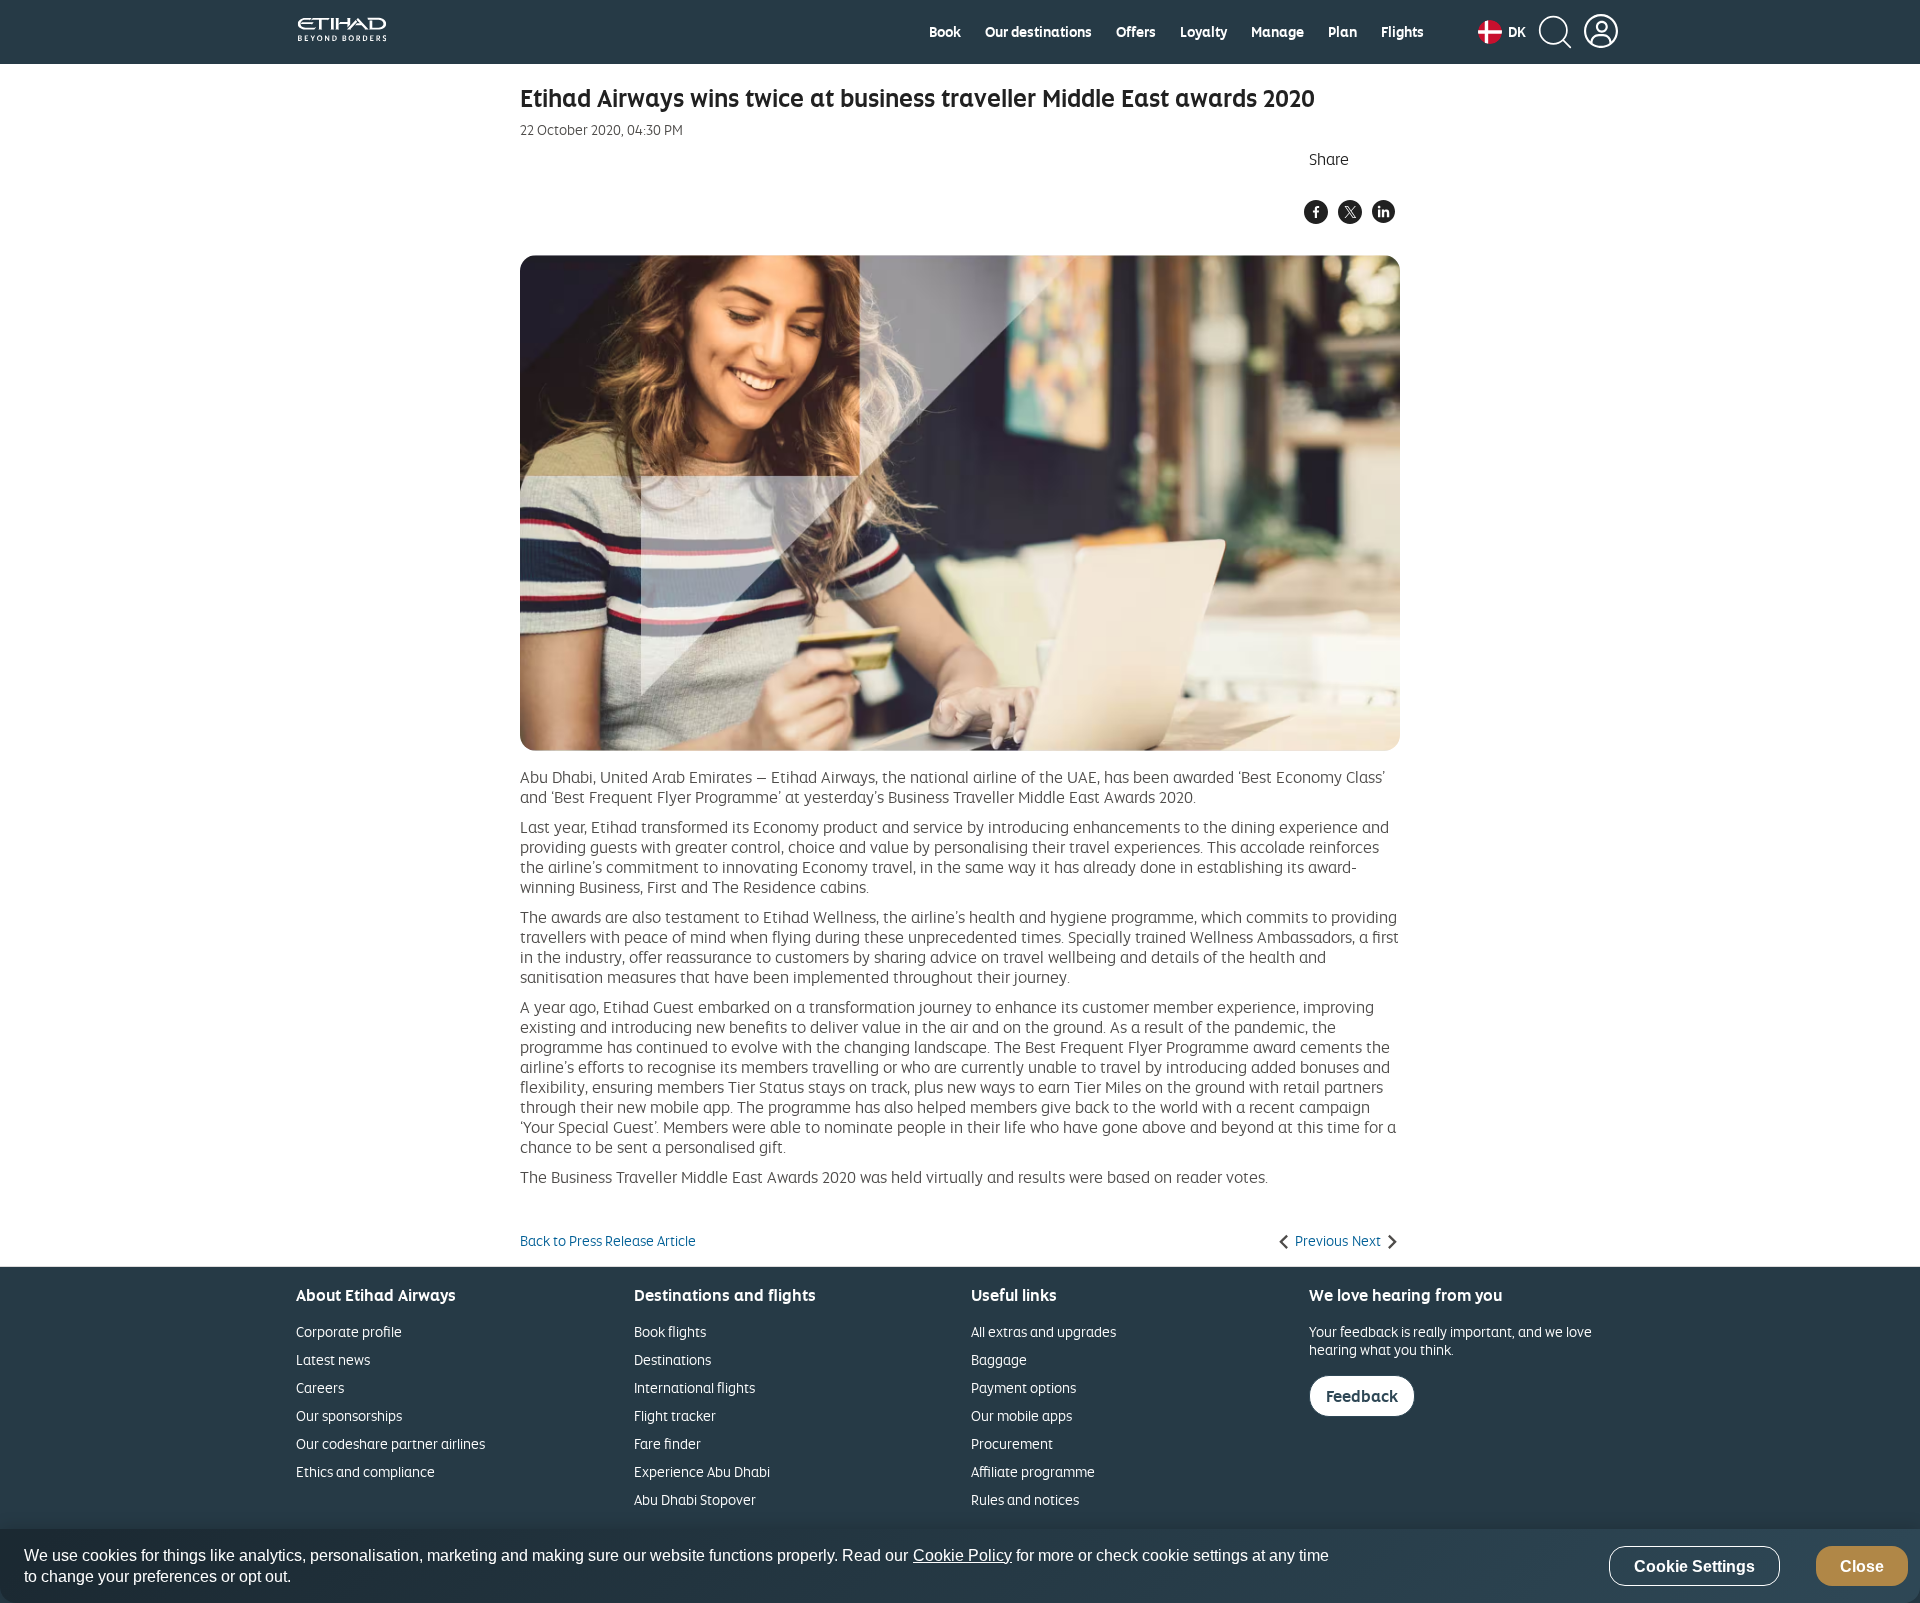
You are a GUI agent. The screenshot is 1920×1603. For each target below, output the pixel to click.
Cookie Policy (962, 1555)
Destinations (672, 1359)
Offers (1136, 32)
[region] (960, 1566)
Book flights (670, 1331)
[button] (1502, 32)
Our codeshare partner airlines (390, 1443)
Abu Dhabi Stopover (695, 1499)
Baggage (999, 1359)
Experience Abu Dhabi (702, 1471)
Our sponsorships (349, 1415)
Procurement (1012, 1443)
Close (1862, 1566)
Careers (320, 1387)
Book (945, 32)
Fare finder (667, 1443)
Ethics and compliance (365, 1471)
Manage (1277, 32)
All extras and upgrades (1043, 1331)
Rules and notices (1025, 1499)
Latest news (333, 1359)
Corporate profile (349, 1331)
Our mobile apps (1021, 1415)
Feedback (1362, 1396)
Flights (1402, 32)
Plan (1342, 32)
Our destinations (1038, 32)
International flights (694, 1387)
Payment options (1023, 1387)
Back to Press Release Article (608, 1241)
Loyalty (1203, 32)
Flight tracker (675, 1415)
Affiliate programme (1033, 1471)
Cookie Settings (1694, 1566)
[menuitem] (945, 32)
